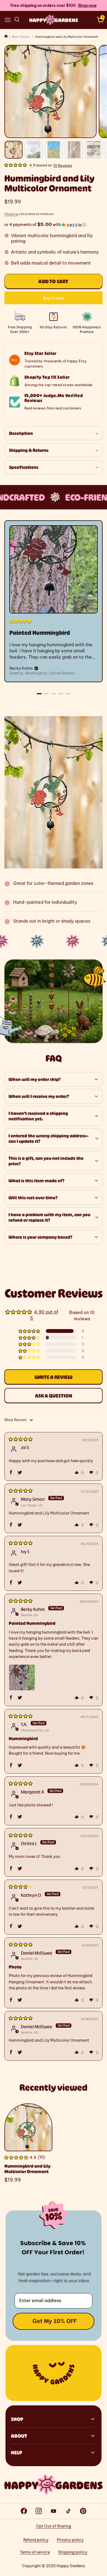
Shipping (11, 214)
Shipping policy (73, 2552)
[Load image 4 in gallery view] (74, 150)
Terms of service (35, 2552)
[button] (8, 20)
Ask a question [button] (54, 1396)
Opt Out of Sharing (54, 2526)
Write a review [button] (54, 1377)
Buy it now (54, 298)
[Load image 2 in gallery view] (34, 150)
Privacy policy (70, 2540)
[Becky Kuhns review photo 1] (22, 1677)
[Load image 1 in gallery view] (14, 150)
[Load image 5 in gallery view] (94, 150)
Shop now (87, 5)
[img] (21, 1439)
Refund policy (36, 2540)
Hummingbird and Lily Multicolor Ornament (27, 2169)
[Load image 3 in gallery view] (54, 150)
